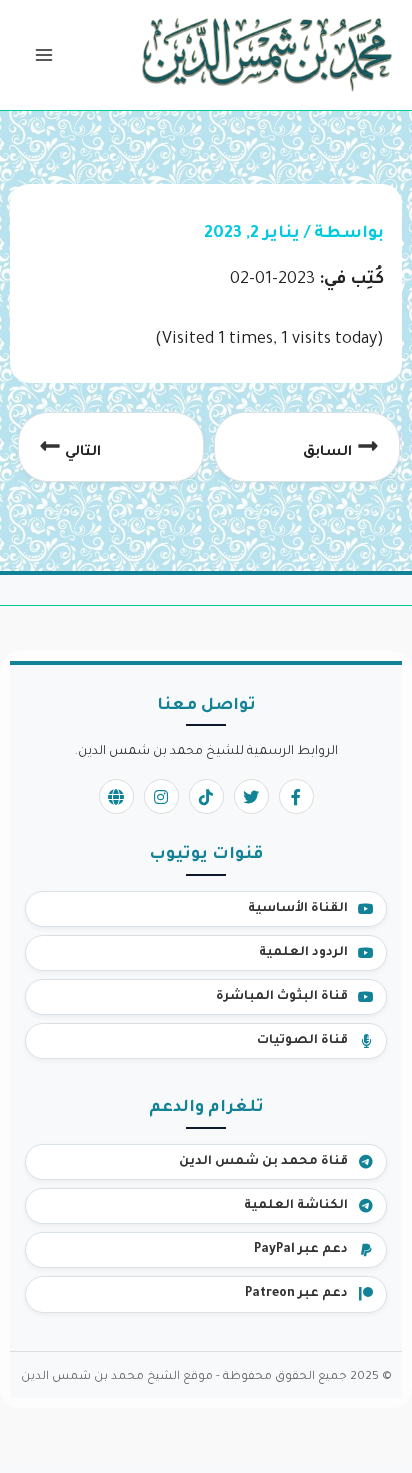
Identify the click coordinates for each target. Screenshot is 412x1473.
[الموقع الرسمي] (116, 796)
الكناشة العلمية (296, 1206)
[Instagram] (161, 796)
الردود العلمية (303, 953)
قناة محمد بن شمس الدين (263, 1162)
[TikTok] (206, 796)
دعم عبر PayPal (301, 1250)
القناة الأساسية (298, 909)
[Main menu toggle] (43, 55)
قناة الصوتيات (302, 1041)
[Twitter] (251, 796)
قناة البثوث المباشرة (282, 997)
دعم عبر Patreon (296, 1294)
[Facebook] (296, 796)
